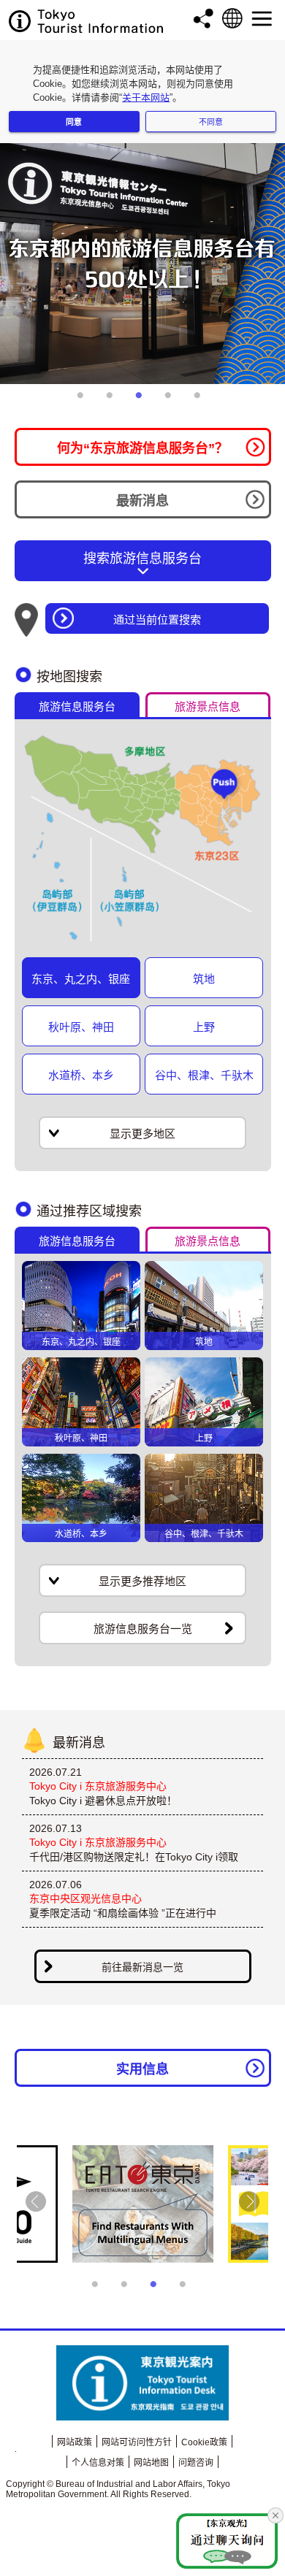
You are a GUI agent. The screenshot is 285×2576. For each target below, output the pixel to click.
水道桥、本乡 (81, 1075)
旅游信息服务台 (77, 706)
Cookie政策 (204, 2442)
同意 (74, 122)
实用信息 (142, 2069)
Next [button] (249, 2201)
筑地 (204, 979)
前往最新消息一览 (142, 1967)
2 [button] (113, 401)
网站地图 (151, 2463)
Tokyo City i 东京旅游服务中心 (98, 1786)
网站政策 (75, 2442)
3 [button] (142, 401)
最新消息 (142, 501)
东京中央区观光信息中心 (85, 1898)
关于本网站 (146, 97)
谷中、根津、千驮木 (204, 1075)
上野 (204, 1027)
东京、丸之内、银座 (81, 979)
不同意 (211, 122)
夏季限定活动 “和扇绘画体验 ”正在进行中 (123, 1913)
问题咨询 (196, 2463)
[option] (142, 264)
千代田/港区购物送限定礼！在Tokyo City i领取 (134, 1857)
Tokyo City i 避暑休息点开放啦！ (103, 1801)
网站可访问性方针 (137, 2442)
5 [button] (201, 401)
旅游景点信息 (208, 706)
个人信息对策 (98, 2463)
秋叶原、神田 (81, 1027)
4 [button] (172, 401)
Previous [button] (36, 2201)
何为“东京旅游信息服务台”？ (142, 448)
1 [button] (84, 401)
